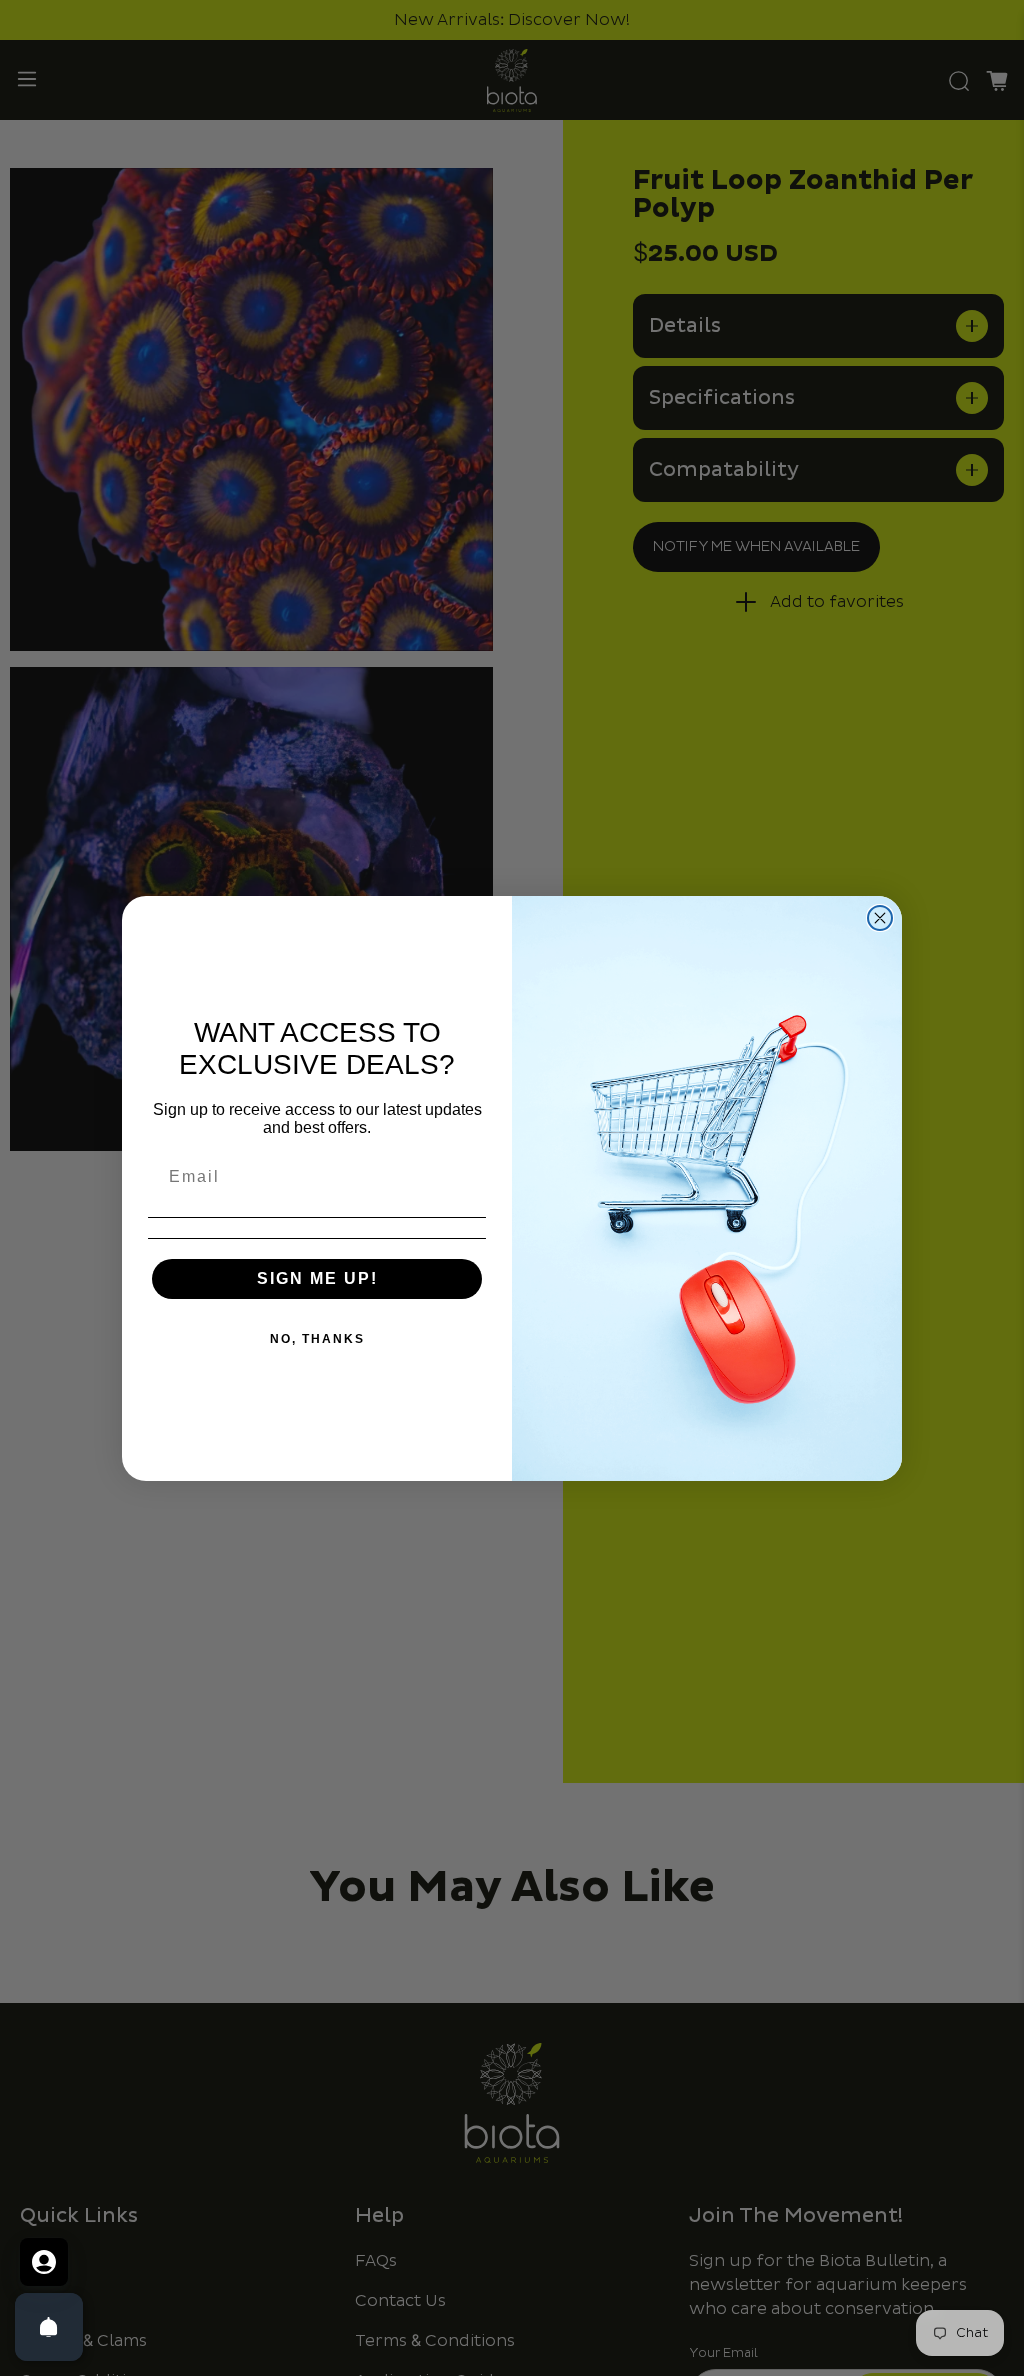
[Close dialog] (880, 918)
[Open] (49, 2327)
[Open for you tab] (44, 2262)
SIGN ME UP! (317, 1278)
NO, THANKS (317, 1339)
